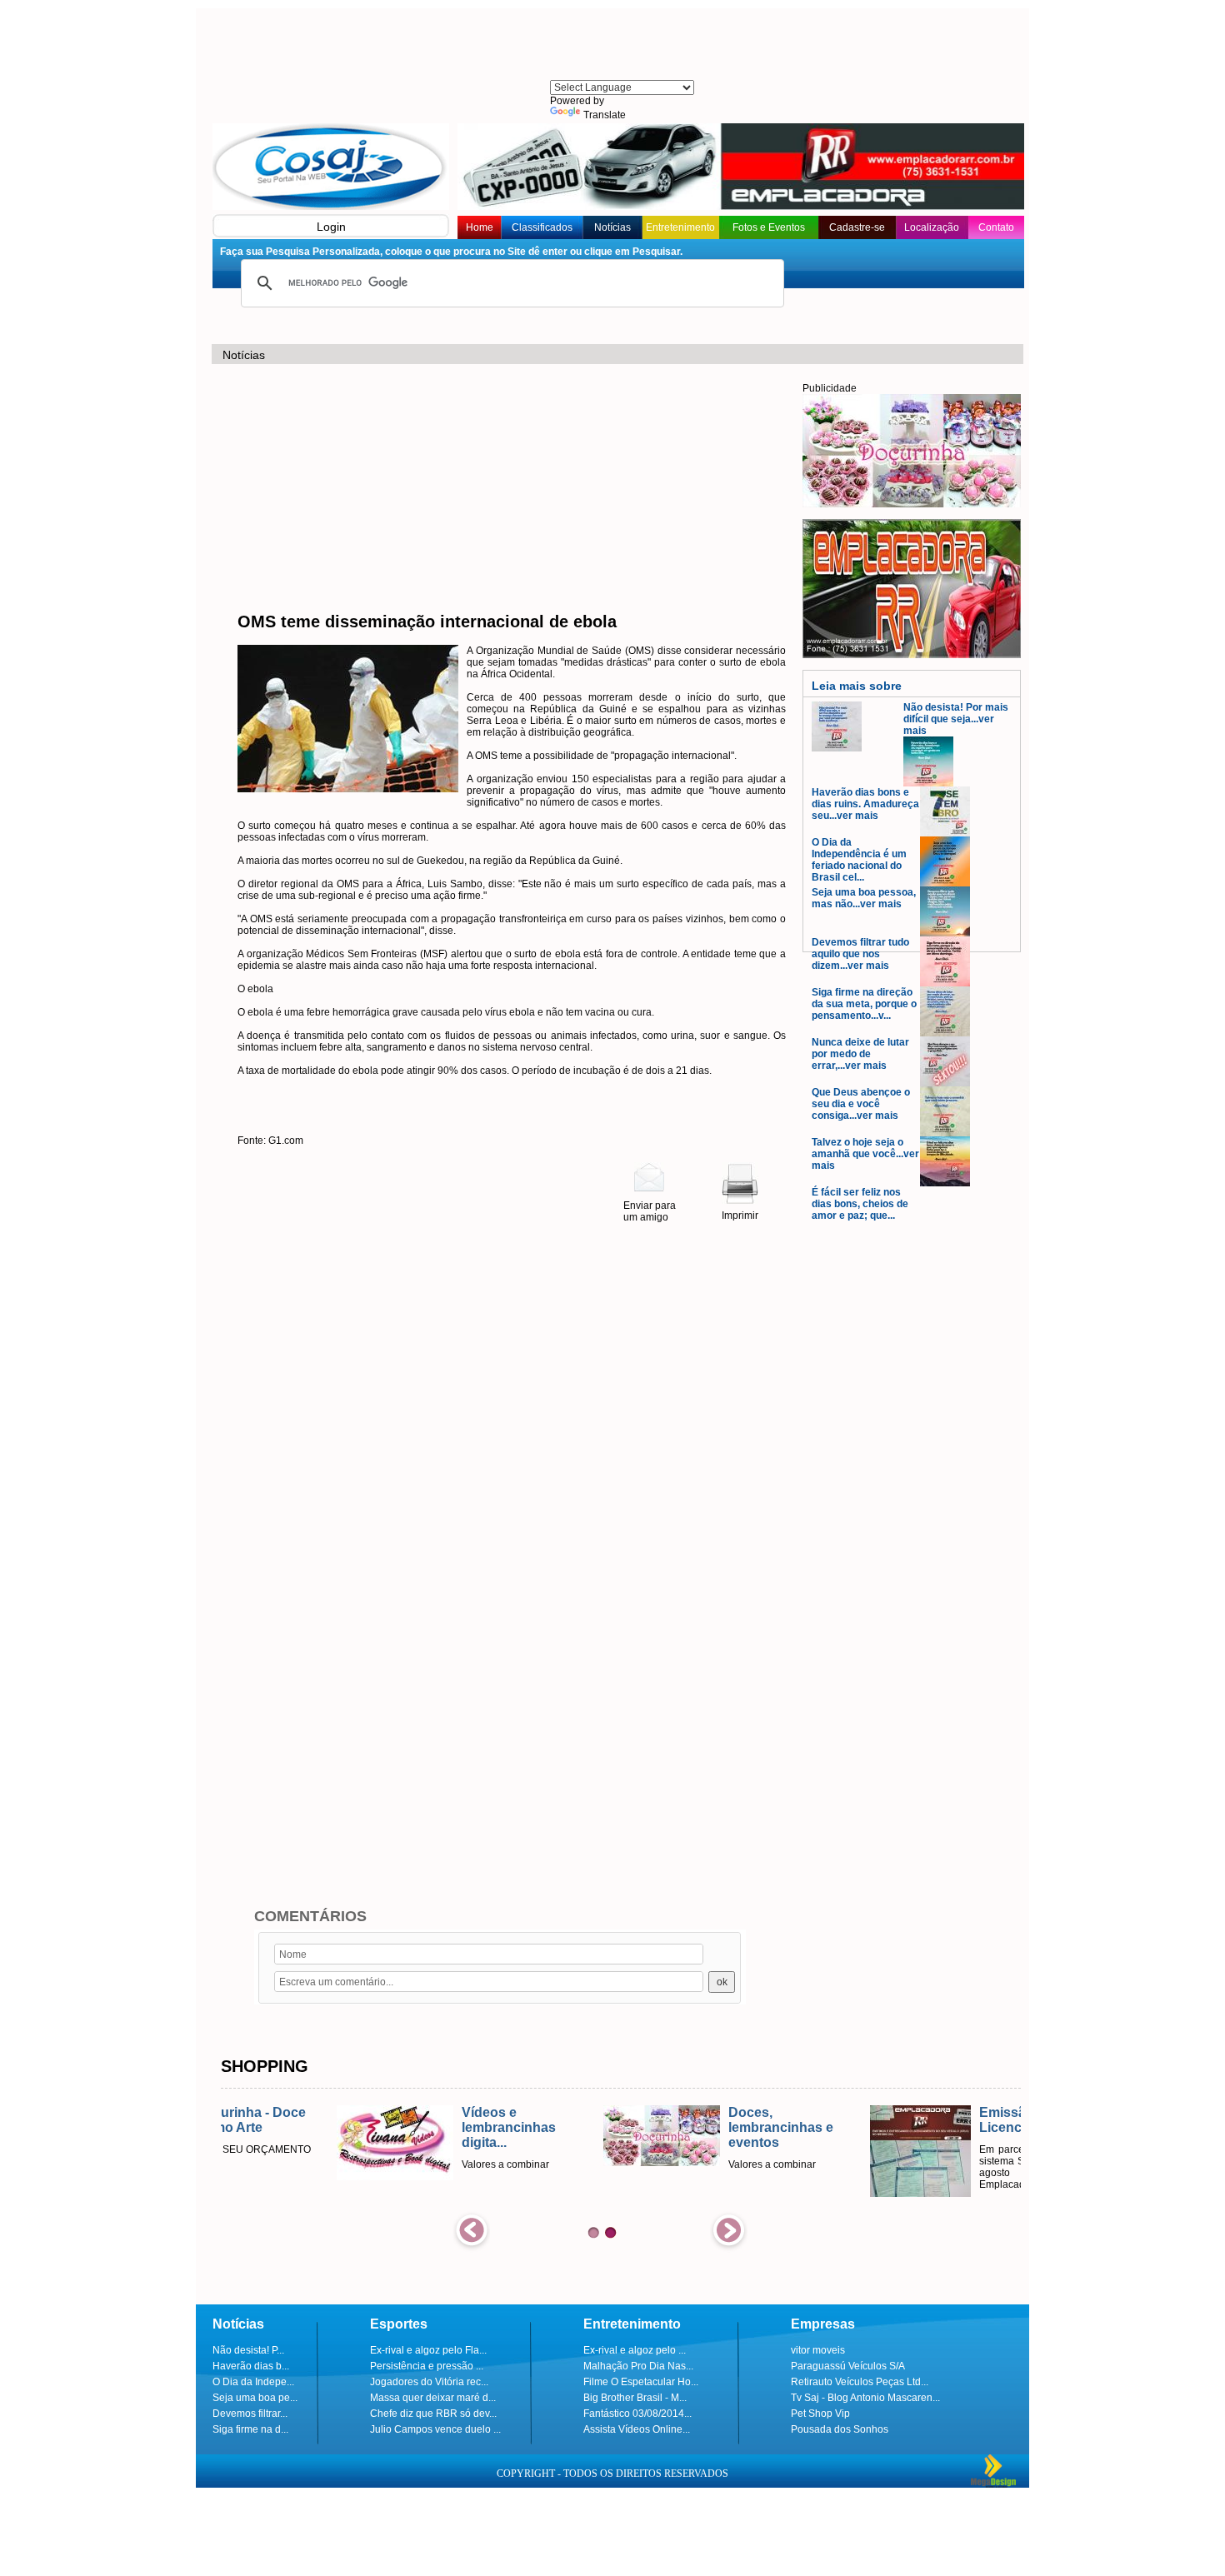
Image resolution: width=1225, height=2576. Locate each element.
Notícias (612, 227)
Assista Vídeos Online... (637, 2429)
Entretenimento (680, 227)
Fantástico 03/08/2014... (637, 2414)
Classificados (542, 227)
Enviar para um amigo (650, 1211)
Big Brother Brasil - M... (635, 2398)
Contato (996, 227)
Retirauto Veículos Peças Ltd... (860, 2382)
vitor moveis (818, 2350)
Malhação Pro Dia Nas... (638, 2366)
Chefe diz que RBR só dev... (433, 2414)
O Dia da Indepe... (253, 2382)
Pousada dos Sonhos (840, 2429)
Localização (932, 227)
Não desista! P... (248, 2350)
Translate (605, 115)
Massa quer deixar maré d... (433, 2398)
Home (480, 227)
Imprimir (740, 1216)
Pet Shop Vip (820, 2414)
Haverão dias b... (251, 2366)
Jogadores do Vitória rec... (429, 2382)
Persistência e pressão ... (427, 2366)
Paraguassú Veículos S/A (848, 2366)
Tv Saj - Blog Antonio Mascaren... (865, 2398)
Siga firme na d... (250, 2429)
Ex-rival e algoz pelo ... (635, 2350)
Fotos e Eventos (769, 227)
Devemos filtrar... (250, 2414)
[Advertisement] (621, 46)
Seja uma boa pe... (255, 2398)
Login (331, 227)
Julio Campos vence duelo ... (435, 2429)
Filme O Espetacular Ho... (641, 2382)
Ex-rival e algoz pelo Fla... (428, 2350)
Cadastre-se (857, 227)
